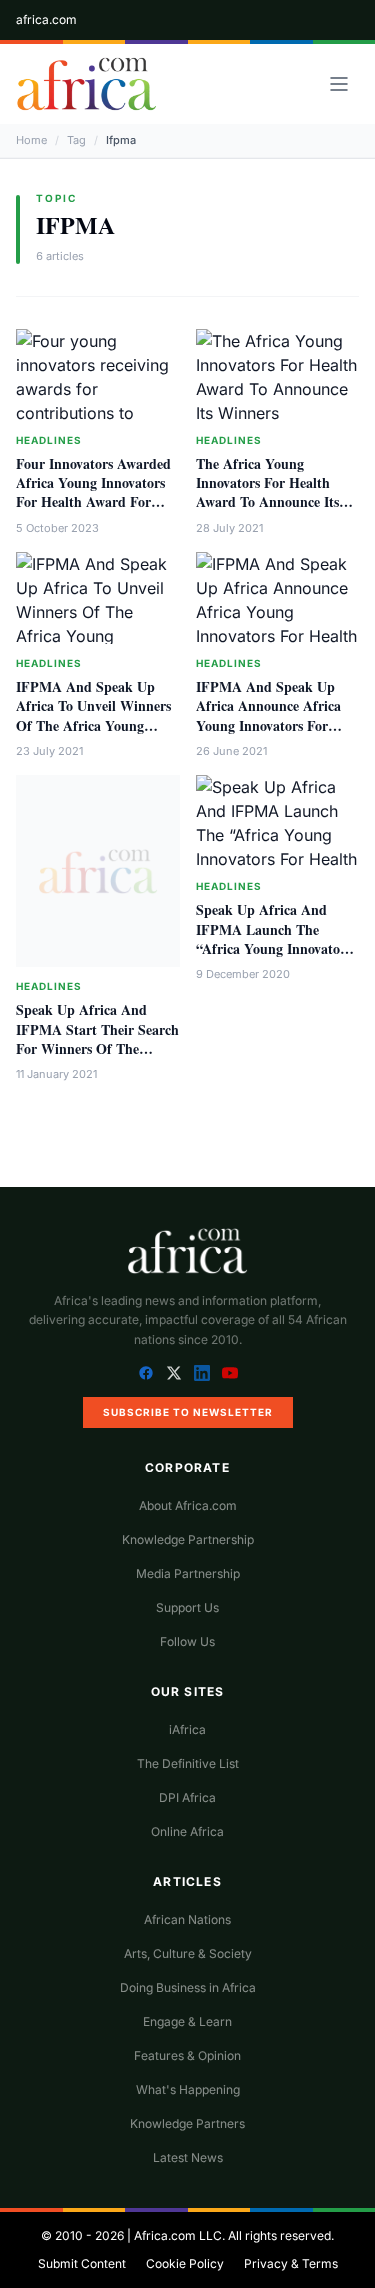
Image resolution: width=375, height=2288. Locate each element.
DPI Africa (187, 1797)
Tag (76, 140)
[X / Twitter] (174, 1373)
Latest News (188, 2157)
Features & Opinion (187, 2055)
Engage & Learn (187, 2021)
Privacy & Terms (291, 2263)
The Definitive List (188, 1763)
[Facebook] (146, 1373)
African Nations (187, 1919)
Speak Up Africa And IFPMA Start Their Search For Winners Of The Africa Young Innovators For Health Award (97, 1048)
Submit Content (82, 2263)
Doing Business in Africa (188, 1987)
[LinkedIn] (202, 1373)
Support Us (187, 1607)
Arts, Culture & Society (188, 1953)
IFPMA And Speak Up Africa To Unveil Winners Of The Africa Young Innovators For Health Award (93, 725)
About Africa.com (188, 1505)
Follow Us (187, 1641)
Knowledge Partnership (188, 1539)
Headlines (49, 440)
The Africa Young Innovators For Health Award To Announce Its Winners (267, 492)
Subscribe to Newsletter (188, 1412)
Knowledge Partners (187, 2123)
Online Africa (187, 1831)
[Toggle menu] (339, 84)
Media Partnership (188, 1573)
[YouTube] (230, 1373)
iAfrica (187, 1729)
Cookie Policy (185, 2263)
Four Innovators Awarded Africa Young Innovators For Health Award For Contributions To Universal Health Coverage (96, 502)
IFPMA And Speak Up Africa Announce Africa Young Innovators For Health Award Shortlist (268, 715)
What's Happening (188, 2089)
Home (31, 140)
